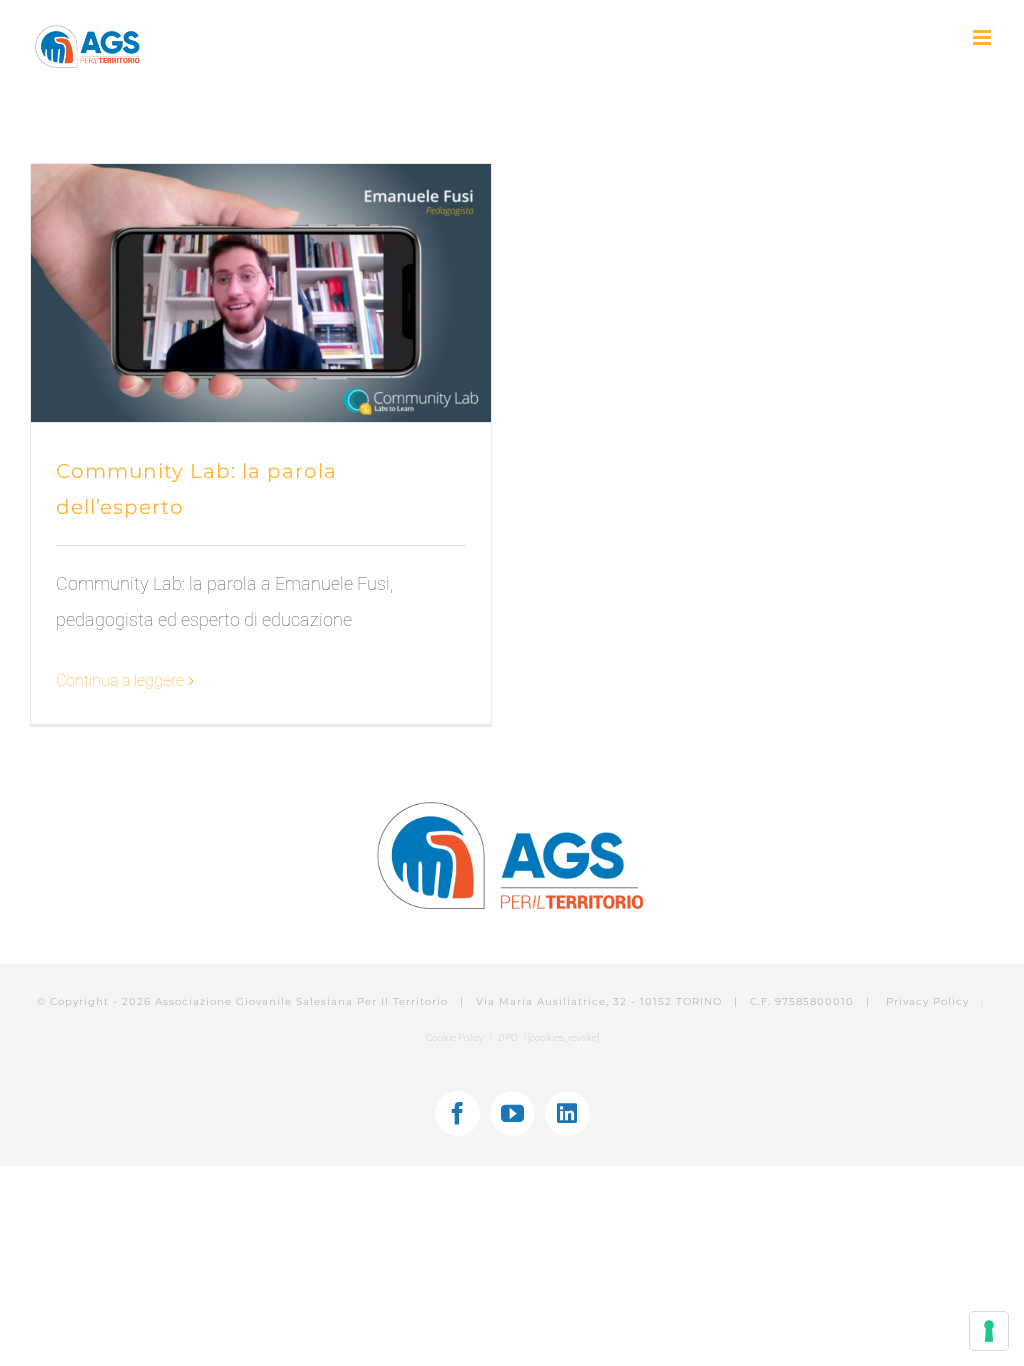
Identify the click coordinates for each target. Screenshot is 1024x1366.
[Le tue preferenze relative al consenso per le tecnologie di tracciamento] (989, 1331)
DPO (509, 1037)
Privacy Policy (929, 1001)
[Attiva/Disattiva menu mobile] (983, 37)
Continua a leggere (120, 680)
